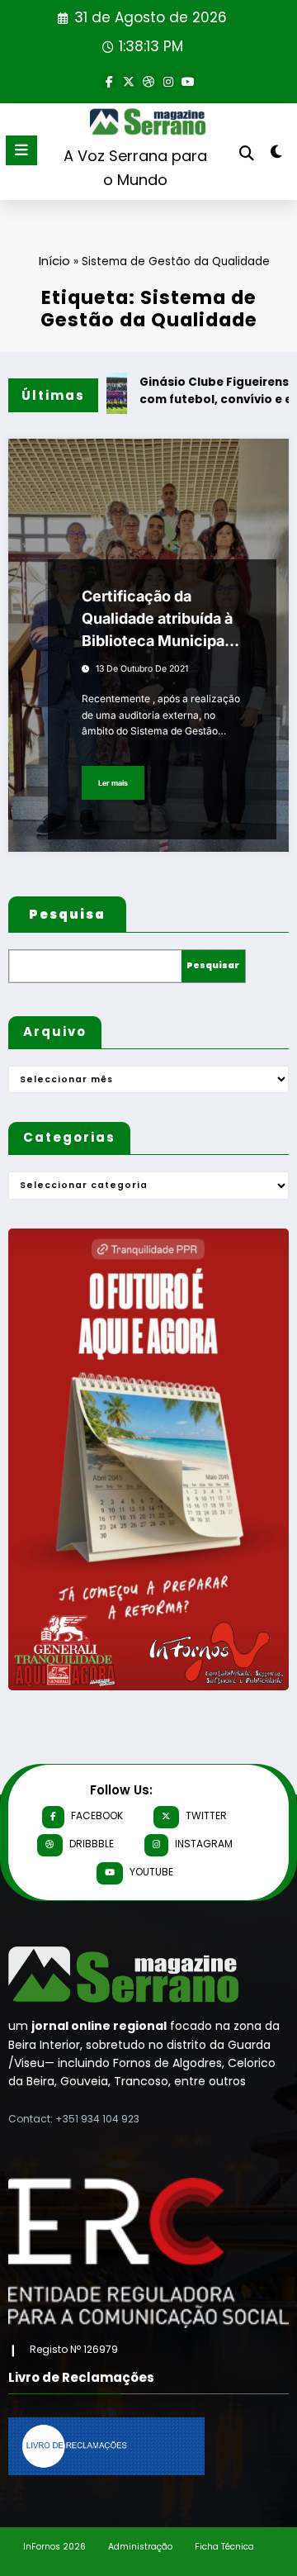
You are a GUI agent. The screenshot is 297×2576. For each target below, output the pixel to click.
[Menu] (21, 150)
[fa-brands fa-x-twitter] (129, 80)
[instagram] (168, 80)
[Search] (247, 153)
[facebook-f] (109, 80)
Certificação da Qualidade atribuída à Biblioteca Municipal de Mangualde (157, 620)
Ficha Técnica (224, 2547)
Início (54, 261)
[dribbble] (148, 80)
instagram (204, 1844)
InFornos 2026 (54, 2547)
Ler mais (113, 783)
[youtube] (188, 80)
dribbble (92, 1844)
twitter (206, 1816)
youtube (151, 1872)
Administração (140, 2547)
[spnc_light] (277, 155)
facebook (97, 1816)
